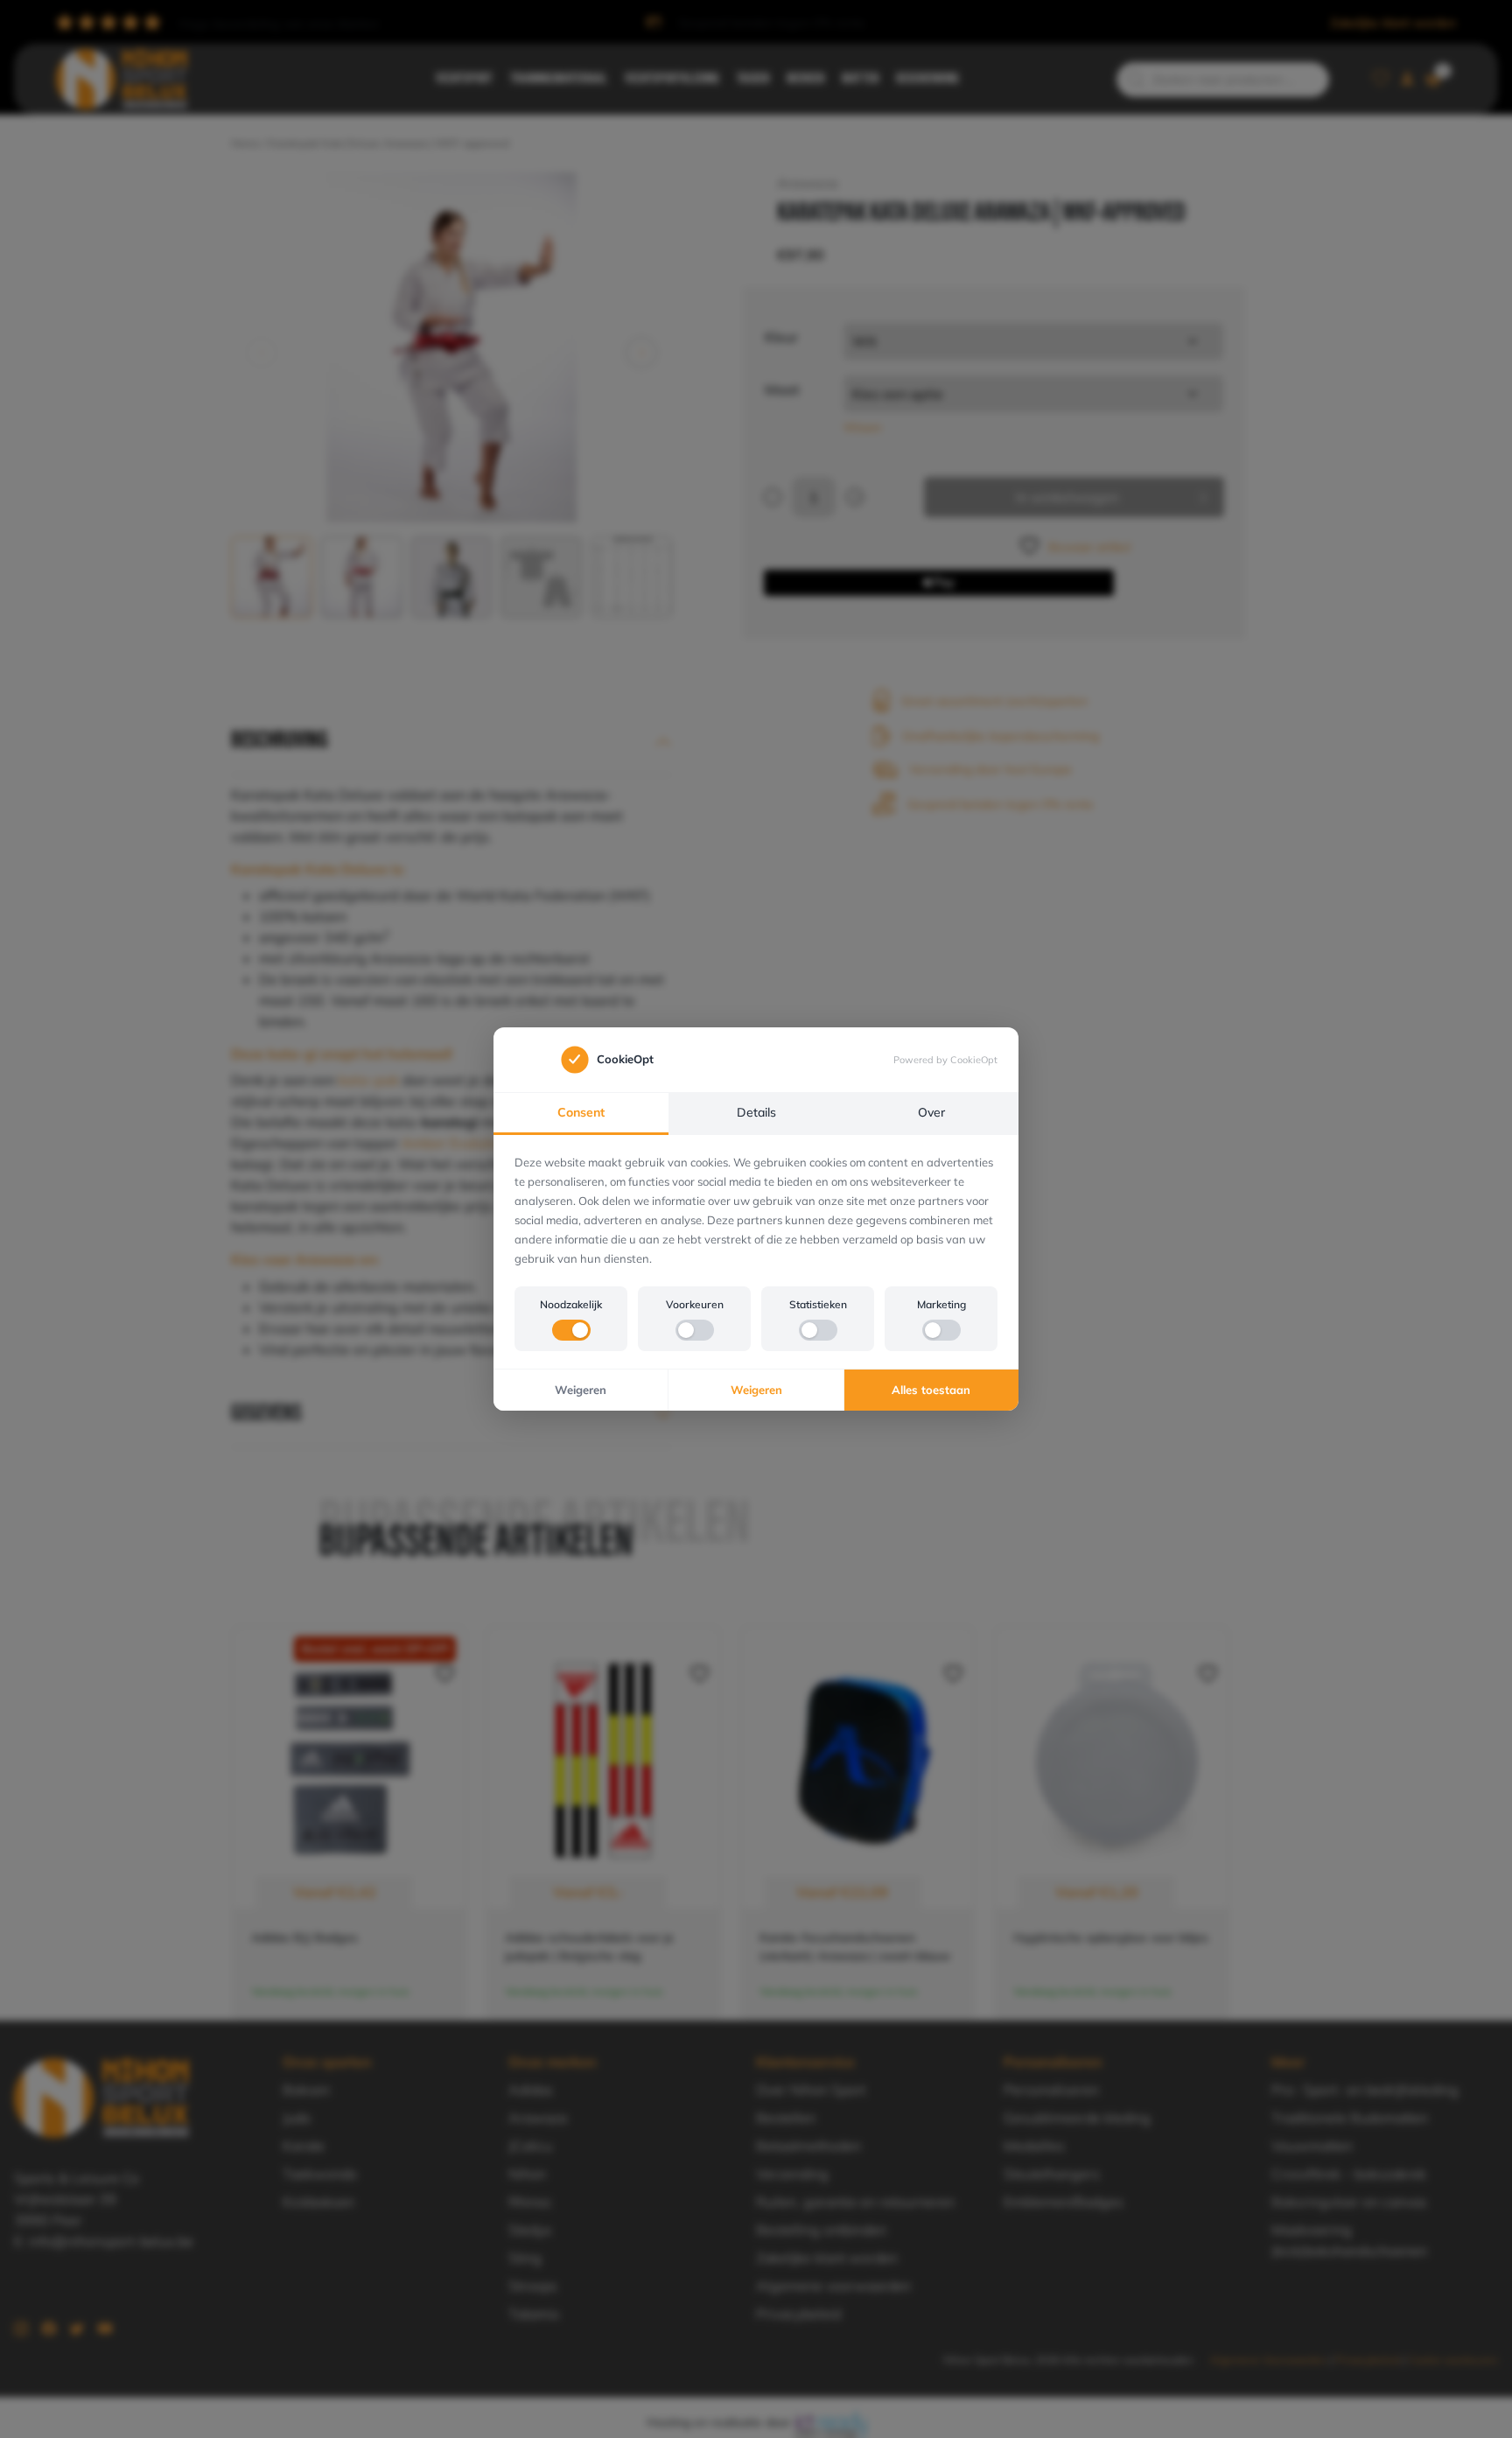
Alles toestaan (931, 1390)
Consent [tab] (581, 1112)
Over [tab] (931, 1112)
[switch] (571, 1330)
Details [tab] (756, 1112)
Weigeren (581, 1390)
